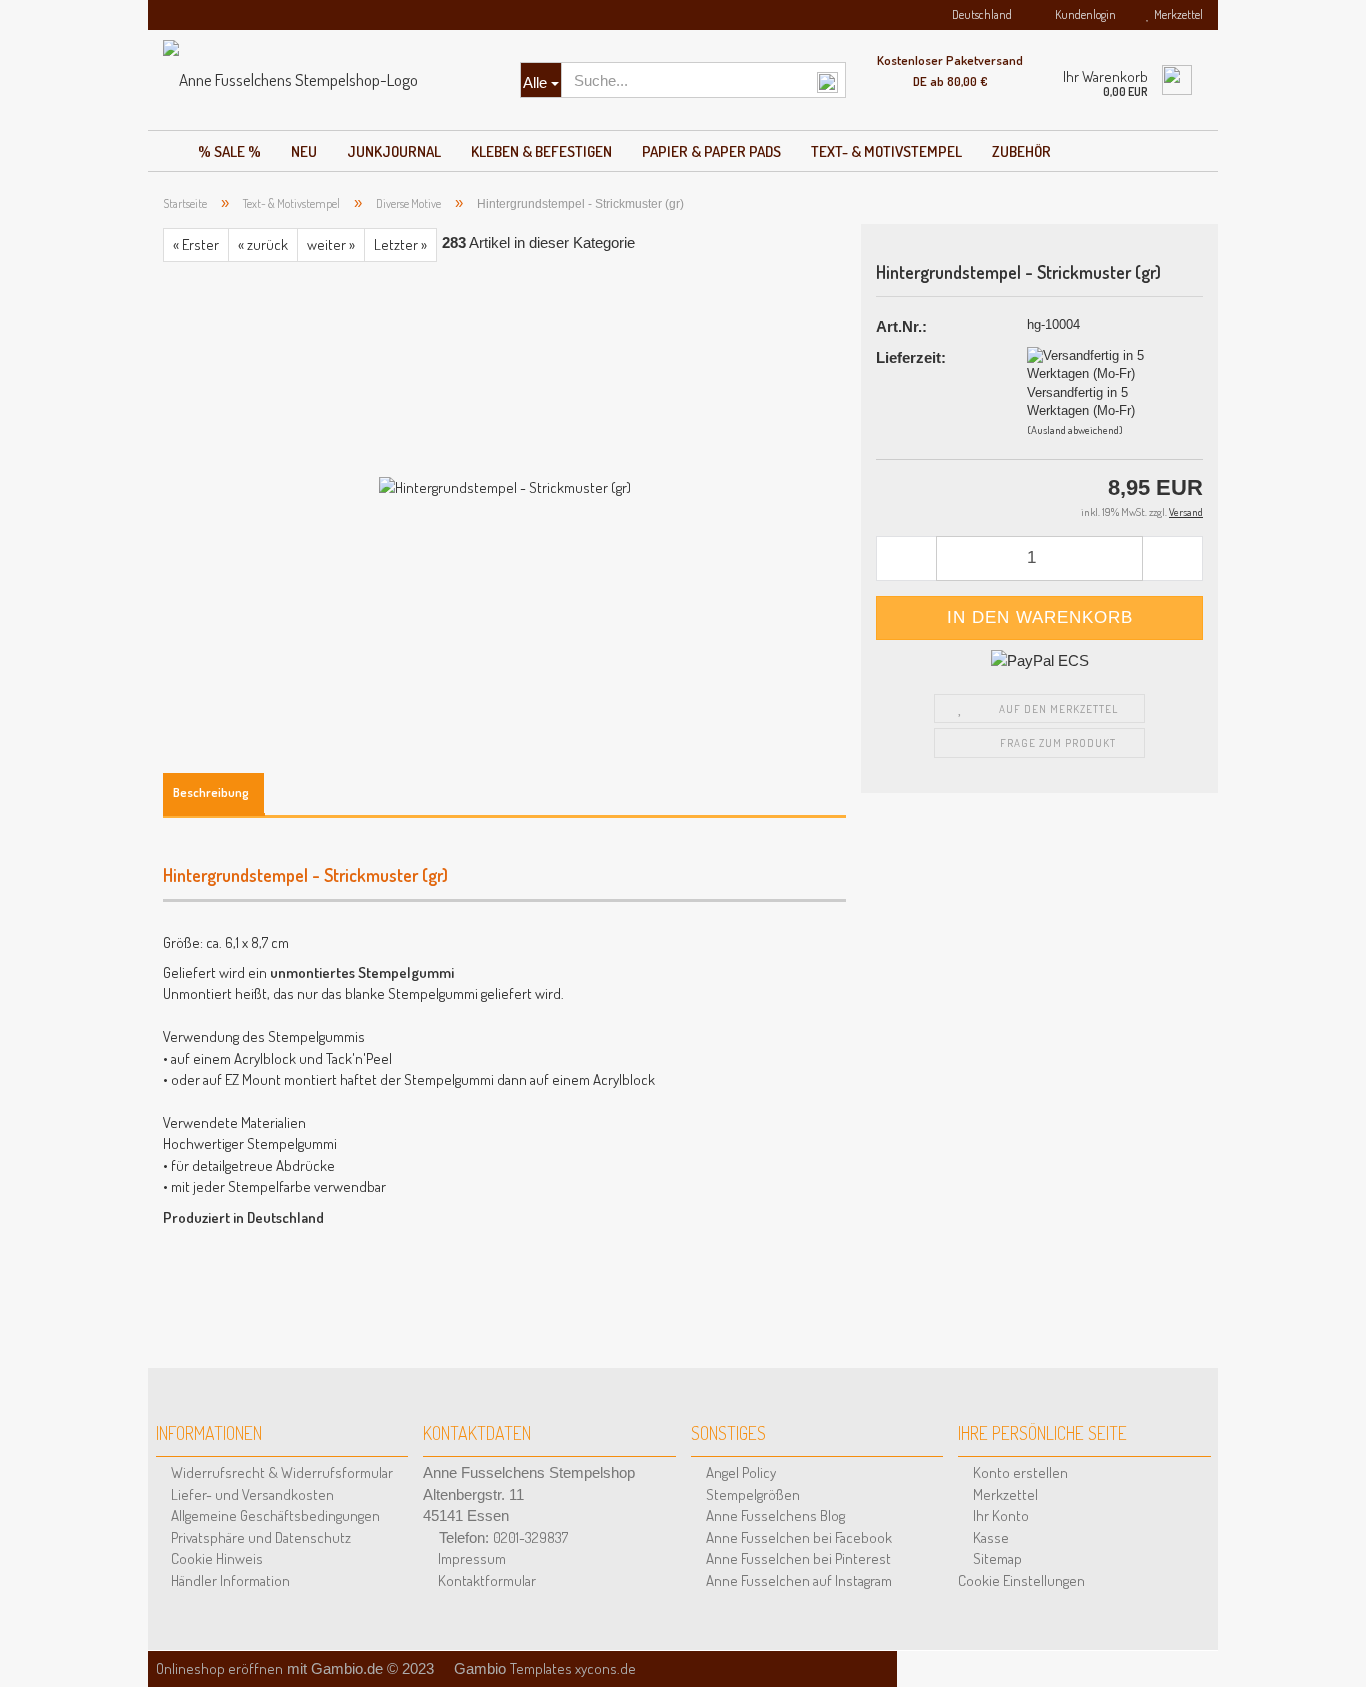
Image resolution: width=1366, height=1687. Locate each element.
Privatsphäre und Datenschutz (259, 1537)
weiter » (331, 244)
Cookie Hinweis (215, 1558)
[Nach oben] (1326, 1647)
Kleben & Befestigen (541, 151)
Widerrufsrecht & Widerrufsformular (280, 1472)
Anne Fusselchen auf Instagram (797, 1580)
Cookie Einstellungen (1021, 1580)
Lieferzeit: (911, 357)
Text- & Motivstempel (886, 151)
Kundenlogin (1083, 14)
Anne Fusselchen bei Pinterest (797, 1558)
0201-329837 (530, 1537)
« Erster (196, 244)
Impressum (470, 1558)
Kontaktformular (485, 1580)
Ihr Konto (999, 1515)
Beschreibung (211, 792)
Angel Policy (739, 1472)
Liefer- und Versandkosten (251, 1494)
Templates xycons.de (573, 1668)
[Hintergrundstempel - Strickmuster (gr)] (505, 485)
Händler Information (229, 1580)
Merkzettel (1176, 14)
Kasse (989, 1537)
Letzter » (400, 244)
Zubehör (1021, 151)
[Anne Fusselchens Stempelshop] (326, 80)
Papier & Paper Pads (711, 151)
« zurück (263, 244)
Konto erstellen (1019, 1472)
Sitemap (996, 1558)
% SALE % (229, 151)
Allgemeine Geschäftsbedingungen (274, 1515)
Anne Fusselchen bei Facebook (797, 1537)
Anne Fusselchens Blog (774, 1515)
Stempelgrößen (751, 1494)
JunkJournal (394, 151)
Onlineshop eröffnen (219, 1668)
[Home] (166, 146)
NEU (304, 151)
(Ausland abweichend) (1075, 430)
